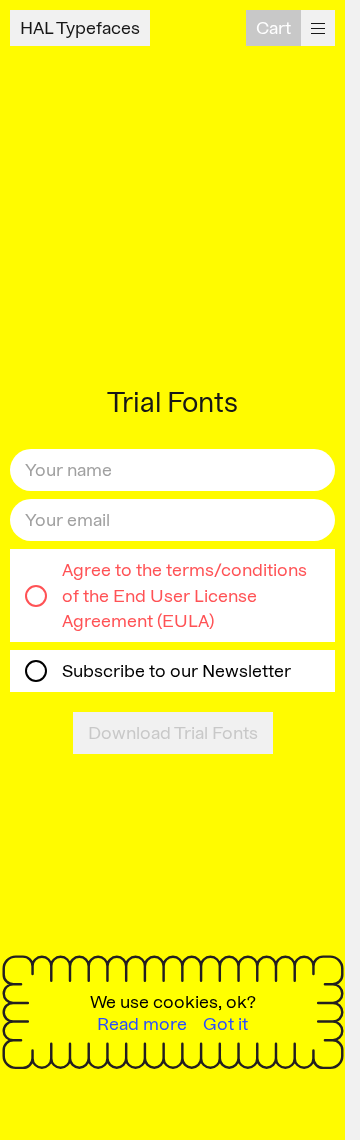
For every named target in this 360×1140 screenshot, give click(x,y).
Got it (225, 1024)
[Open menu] (318, 28)
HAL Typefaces (80, 27)
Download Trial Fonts (173, 732)
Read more (142, 1024)
